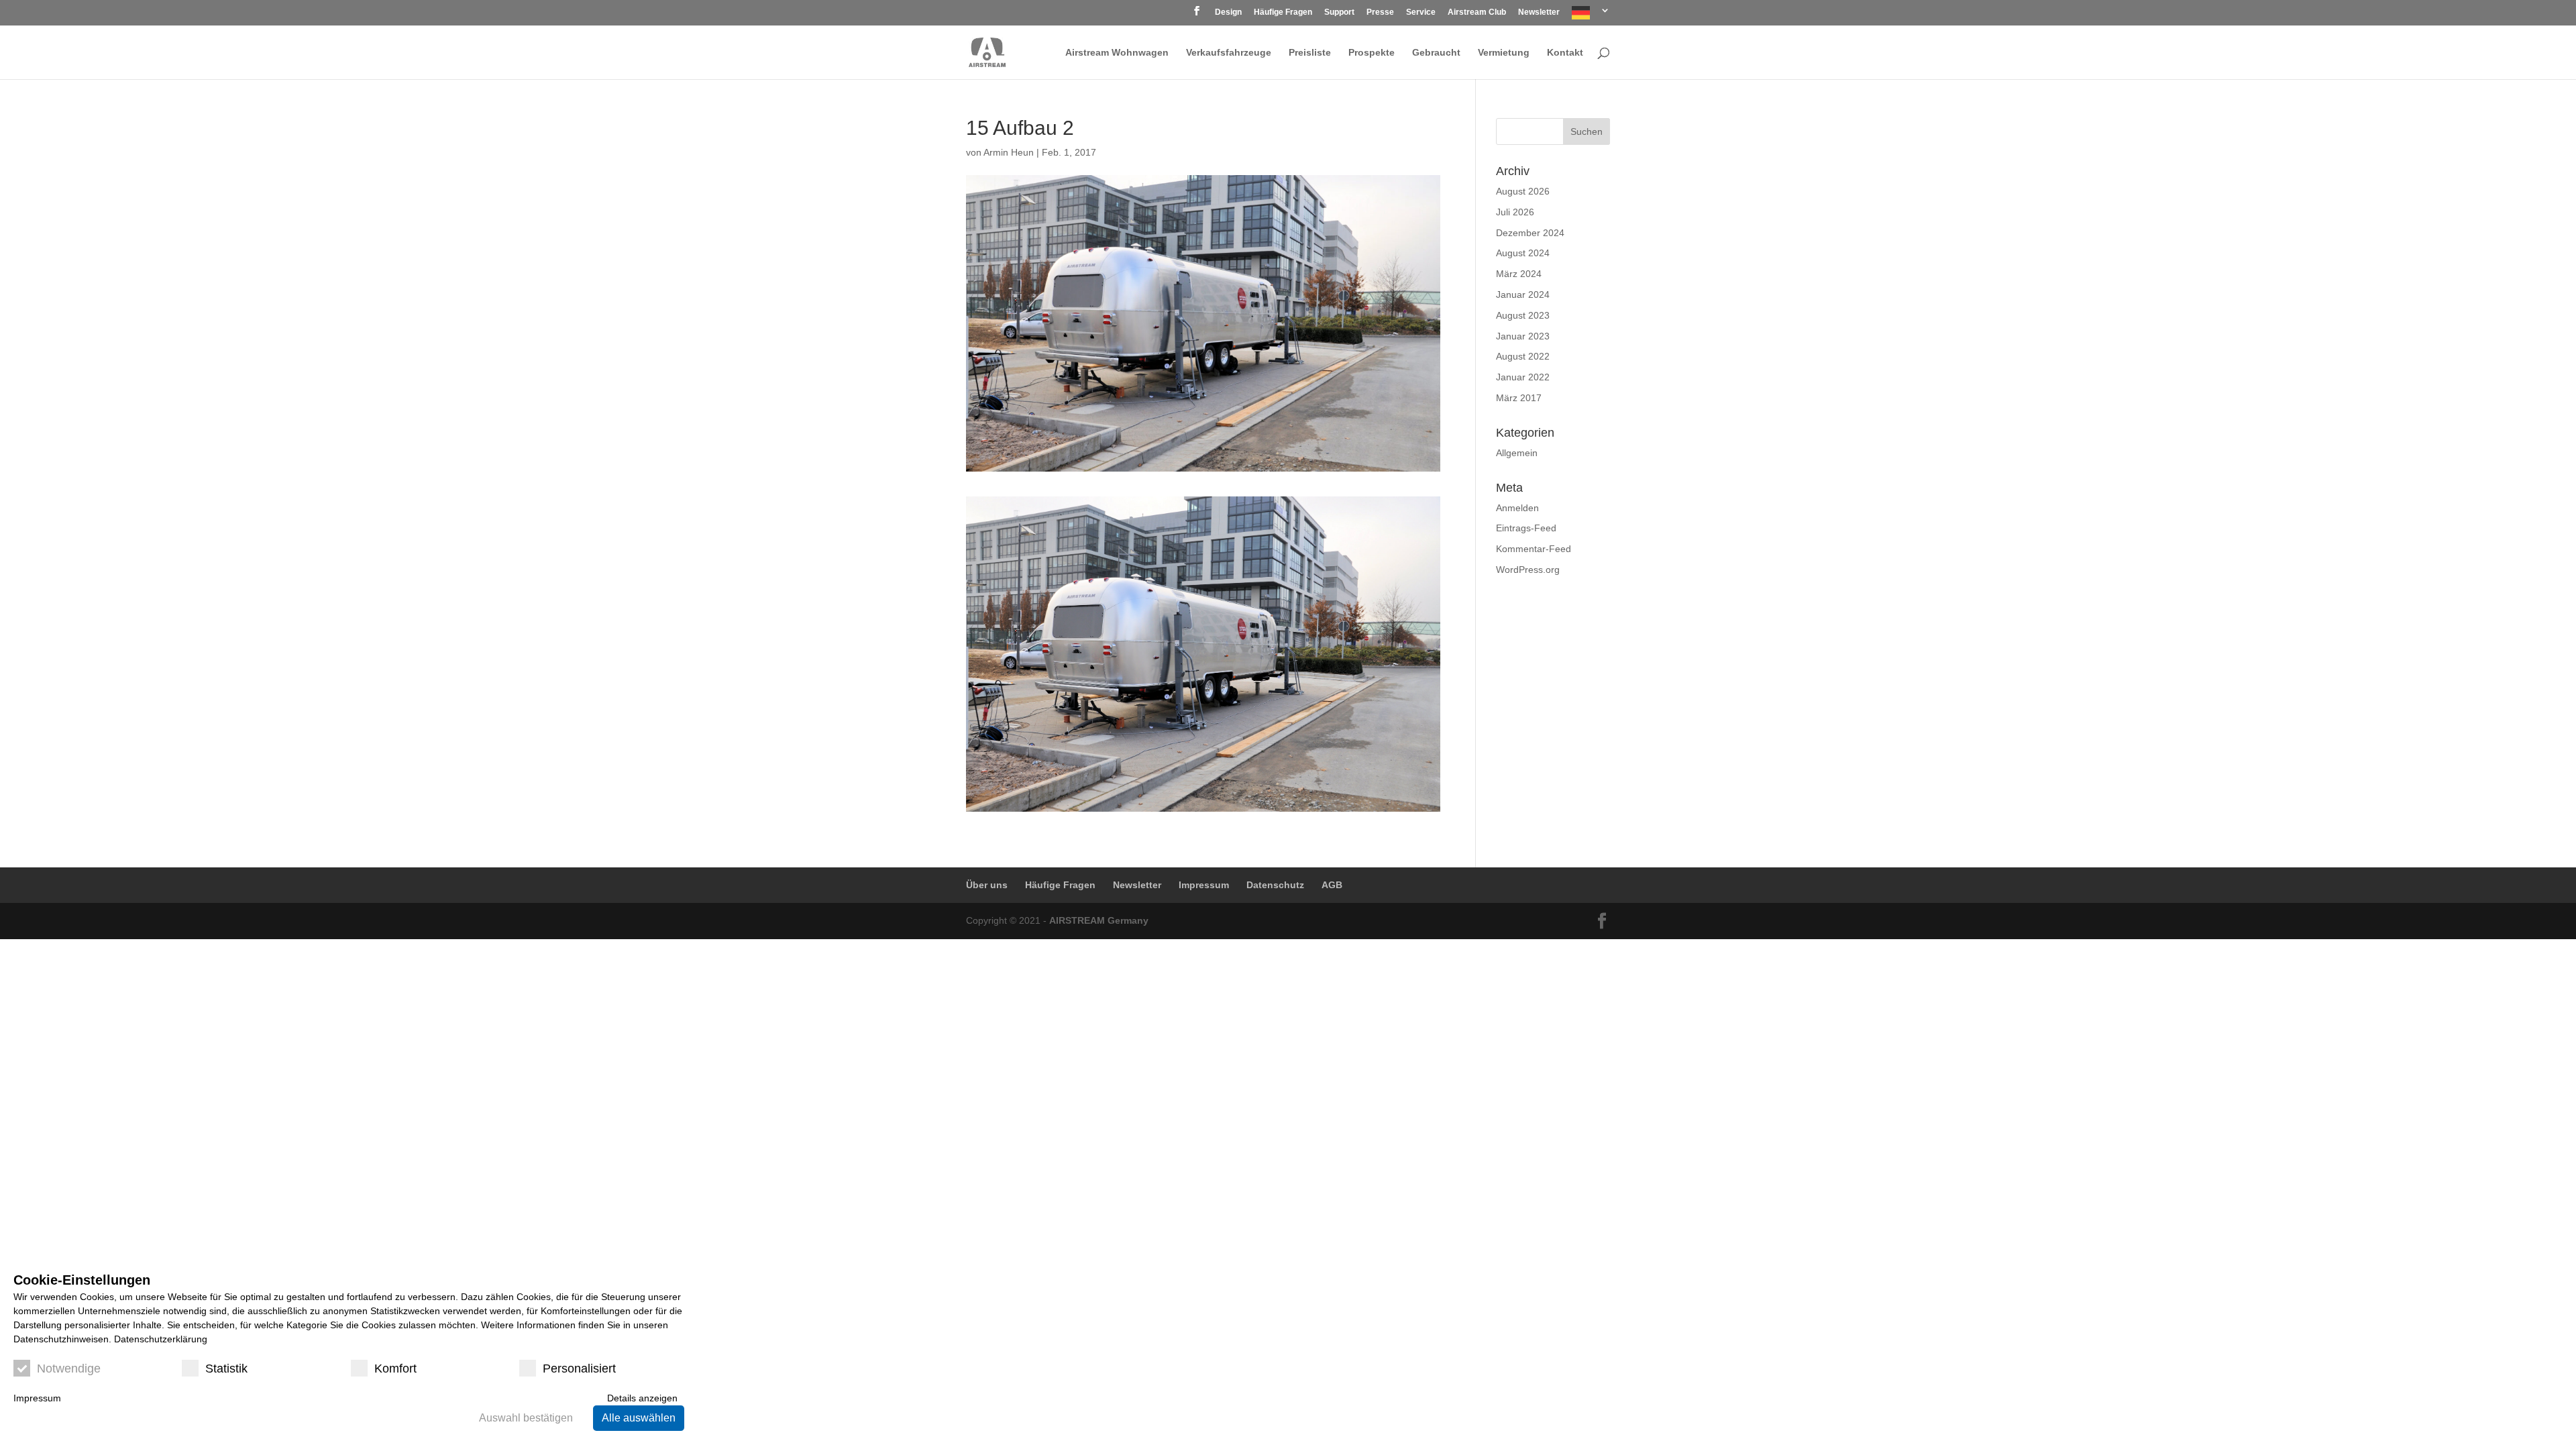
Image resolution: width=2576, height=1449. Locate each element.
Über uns (987, 885)
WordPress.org (1528, 570)
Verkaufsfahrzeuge (1229, 53)
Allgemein (1517, 453)
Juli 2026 (1515, 212)
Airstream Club (1477, 12)
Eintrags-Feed (1526, 528)
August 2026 (1523, 191)
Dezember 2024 (1530, 233)
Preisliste (1310, 53)
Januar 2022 (1523, 377)
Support (1339, 12)
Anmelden (1517, 508)
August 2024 (1523, 253)
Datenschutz (1275, 885)
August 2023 (1523, 315)
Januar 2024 (1523, 294)
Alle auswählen (639, 1418)
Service (1421, 12)
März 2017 (1519, 398)
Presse (1380, 12)
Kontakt (1565, 53)
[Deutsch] (1591, 16)
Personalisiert (579, 1368)
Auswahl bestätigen (526, 1418)
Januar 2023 (1523, 336)
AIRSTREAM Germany (1099, 920)
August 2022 (1523, 356)
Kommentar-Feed (1534, 549)
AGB (1332, 885)
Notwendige (69, 1368)
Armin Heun (1009, 152)
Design (1228, 12)
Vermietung (1504, 53)
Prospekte (1372, 53)
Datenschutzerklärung (161, 1339)
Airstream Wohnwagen (1117, 53)
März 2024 (1519, 274)
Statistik (226, 1368)
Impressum (1204, 885)
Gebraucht (1436, 53)
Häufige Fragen (1283, 12)
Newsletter (1539, 12)
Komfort (395, 1368)
